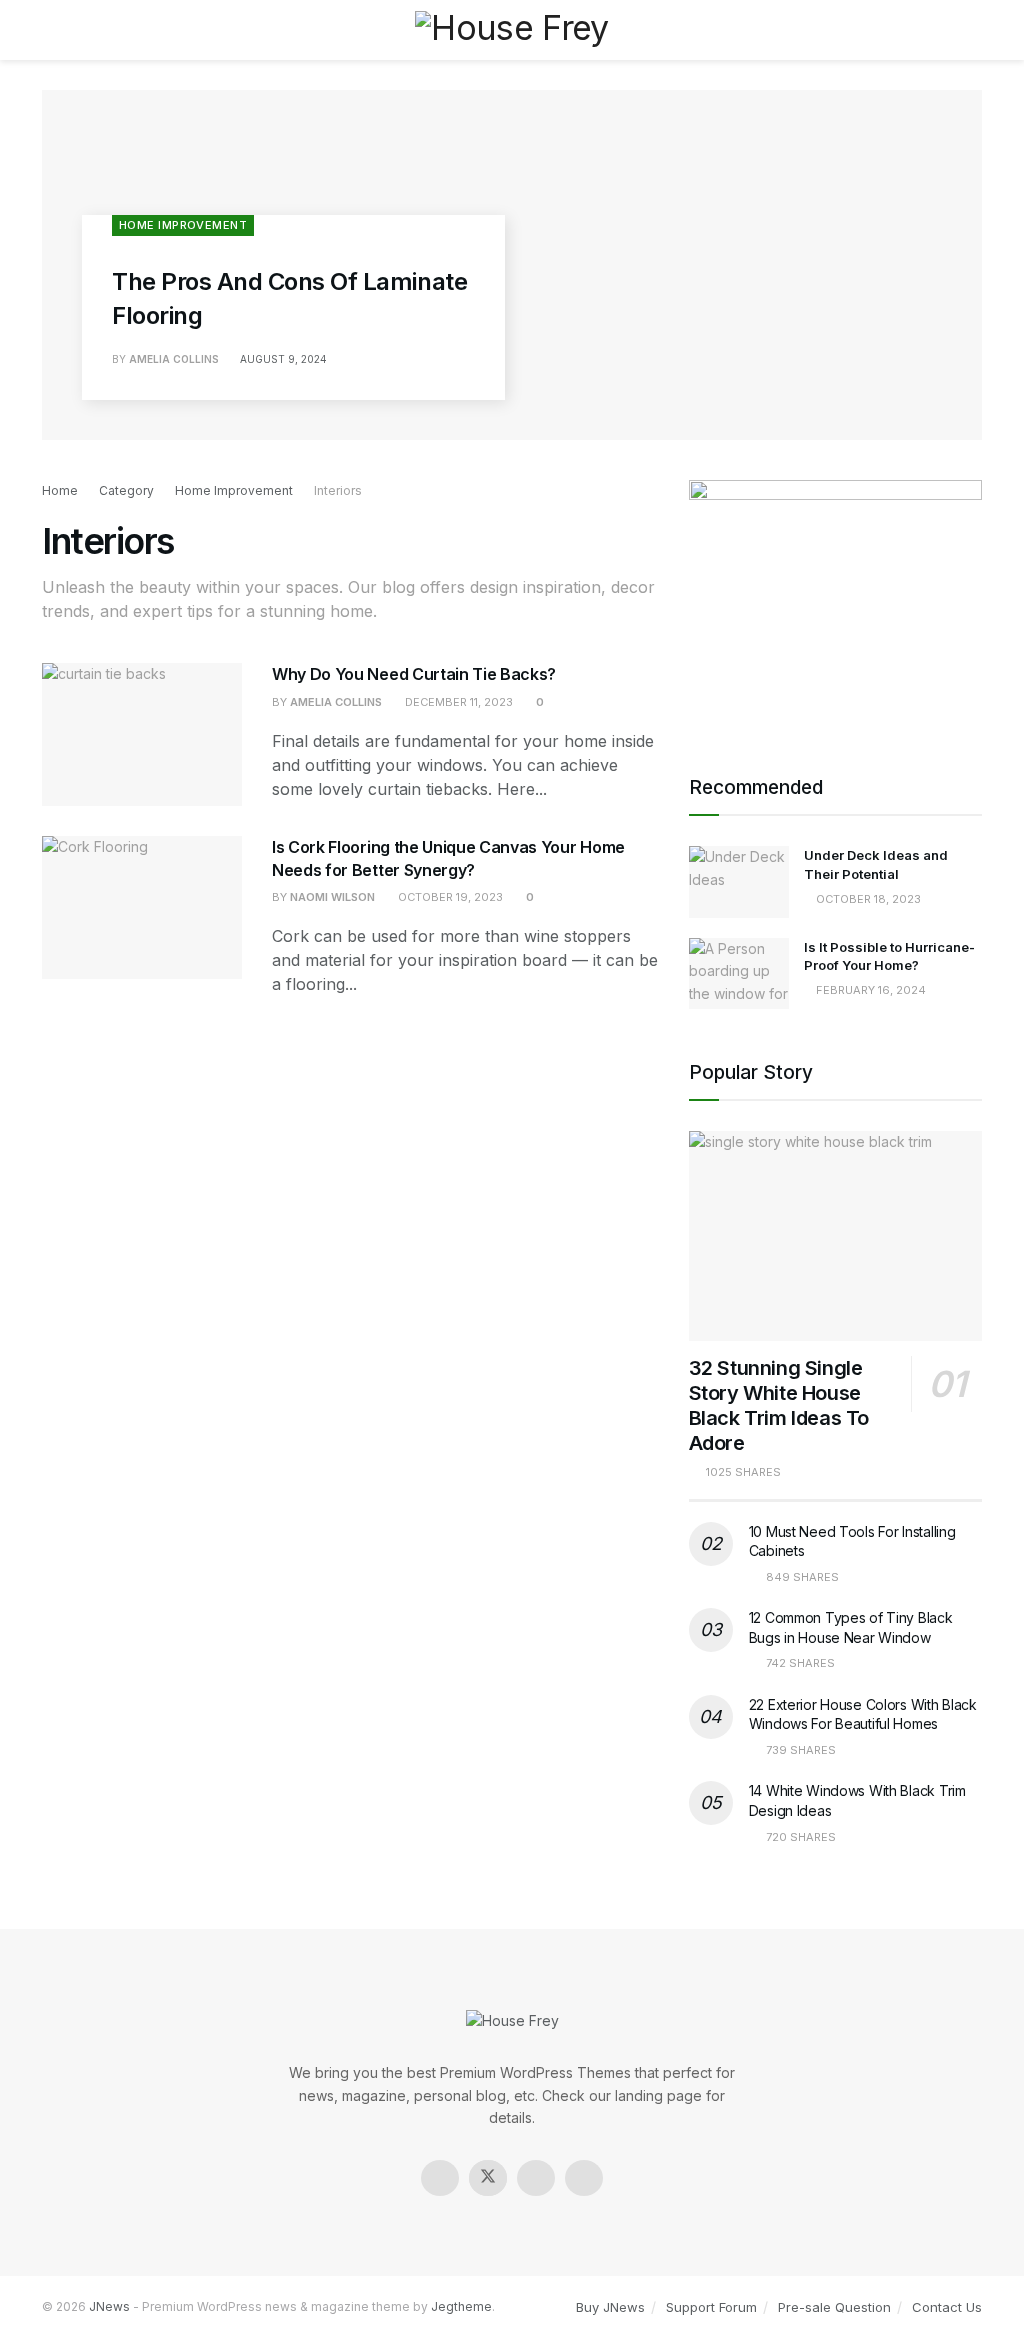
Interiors (338, 490)
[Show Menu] (50, 30)
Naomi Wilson (332, 897)
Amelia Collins (174, 359)
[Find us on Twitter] (488, 2178)
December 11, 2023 (457, 702)
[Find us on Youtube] (584, 2178)
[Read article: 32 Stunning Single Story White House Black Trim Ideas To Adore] (835, 1236)
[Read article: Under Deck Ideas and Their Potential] (739, 882)
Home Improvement (183, 225)
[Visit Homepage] (511, 29)
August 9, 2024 (282, 359)
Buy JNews (610, 2307)
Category (126, 490)
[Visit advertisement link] (835, 602)
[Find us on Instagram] (536, 2178)
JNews (109, 2306)
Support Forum (711, 2307)
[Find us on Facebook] (440, 2178)
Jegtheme (461, 2306)
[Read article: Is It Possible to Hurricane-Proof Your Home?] (739, 974)
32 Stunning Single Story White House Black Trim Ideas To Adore (779, 1405)
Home (60, 490)
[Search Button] (973, 30)
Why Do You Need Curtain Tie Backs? (414, 674)
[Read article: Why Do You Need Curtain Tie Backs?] (142, 734)
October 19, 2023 (449, 897)
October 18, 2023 (867, 899)
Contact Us (947, 2307)
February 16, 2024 (869, 990)
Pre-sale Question (834, 2307)
